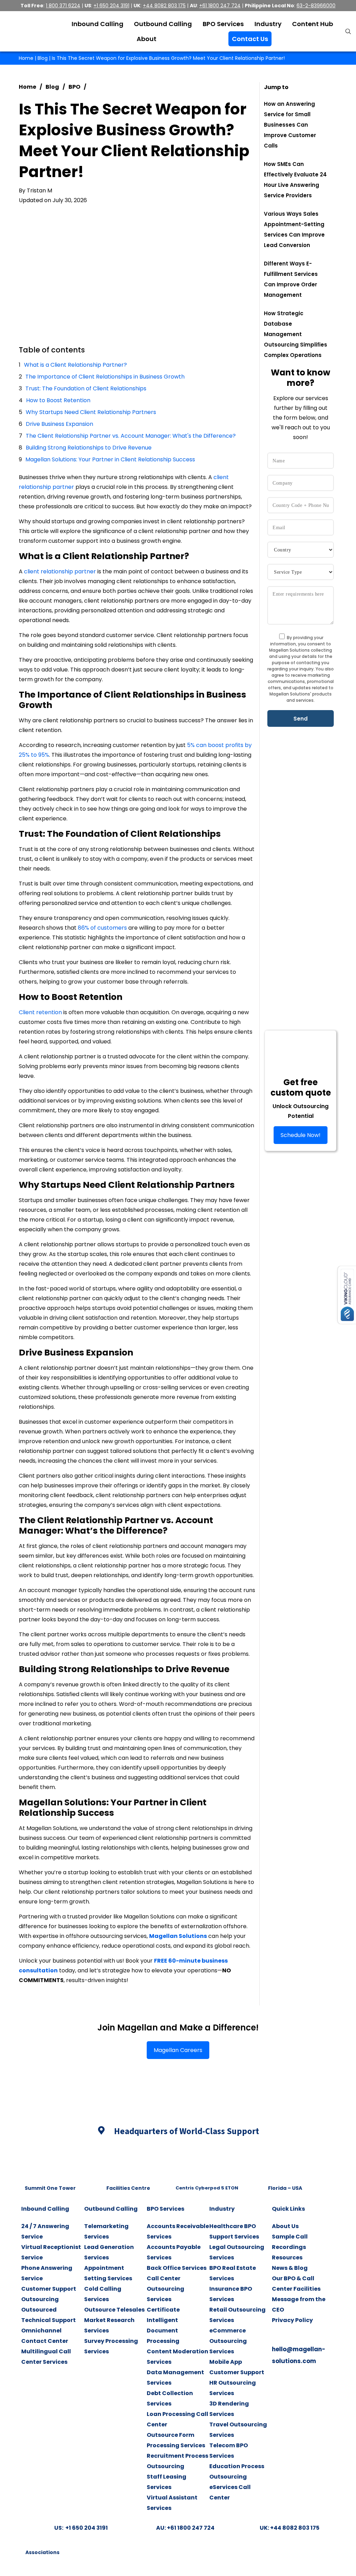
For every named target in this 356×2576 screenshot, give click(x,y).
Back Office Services (177, 2268)
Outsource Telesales (114, 2310)
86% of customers (102, 928)
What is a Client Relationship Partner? (75, 365)
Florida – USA (285, 2188)
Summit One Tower (50, 2188)
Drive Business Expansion (59, 424)
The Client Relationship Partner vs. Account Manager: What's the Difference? (131, 436)
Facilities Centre (128, 2188)
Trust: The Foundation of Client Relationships (86, 388)
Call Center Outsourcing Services (165, 2289)
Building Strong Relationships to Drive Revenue (89, 448)
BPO (74, 87)
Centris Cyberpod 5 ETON (207, 2188)
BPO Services (165, 2209)
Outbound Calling (111, 2209)
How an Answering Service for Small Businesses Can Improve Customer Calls (290, 125)
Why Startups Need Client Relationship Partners (91, 412)
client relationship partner (60, 571)
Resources (287, 2257)
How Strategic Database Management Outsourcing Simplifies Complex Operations (296, 334)
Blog (43, 58)
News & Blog (290, 2268)
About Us (285, 2226)
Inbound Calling (45, 2209)
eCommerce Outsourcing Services (228, 2341)
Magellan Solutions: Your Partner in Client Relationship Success (110, 459)
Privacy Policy (292, 2320)
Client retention (40, 1012)
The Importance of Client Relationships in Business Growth (105, 377)
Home (26, 58)
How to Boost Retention (58, 400)
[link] (50, 2163)
